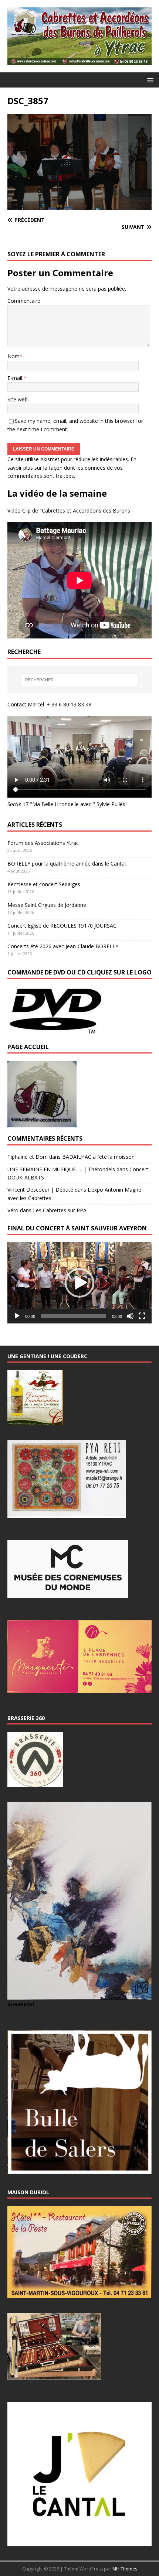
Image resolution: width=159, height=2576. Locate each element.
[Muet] (130, 1316)
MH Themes (125, 2569)
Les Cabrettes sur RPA (60, 1210)
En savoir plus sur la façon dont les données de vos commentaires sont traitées (72, 467)
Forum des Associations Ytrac (43, 843)
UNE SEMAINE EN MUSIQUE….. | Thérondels (61, 1169)
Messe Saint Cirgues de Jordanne (47, 905)
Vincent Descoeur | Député (40, 1190)
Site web (18, 399)
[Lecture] (17, 1316)
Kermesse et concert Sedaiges (44, 884)
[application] (79, 1283)
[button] (149, 80)
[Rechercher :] (80, 680)
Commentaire (24, 301)
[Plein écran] (142, 1316)
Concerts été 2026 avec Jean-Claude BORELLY (63, 946)
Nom (13, 356)
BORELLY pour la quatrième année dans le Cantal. (67, 864)
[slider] (74, 1316)
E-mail (16, 378)
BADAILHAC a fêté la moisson (98, 1157)
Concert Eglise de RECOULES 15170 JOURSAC (62, 926)
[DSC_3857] (79, 206)
